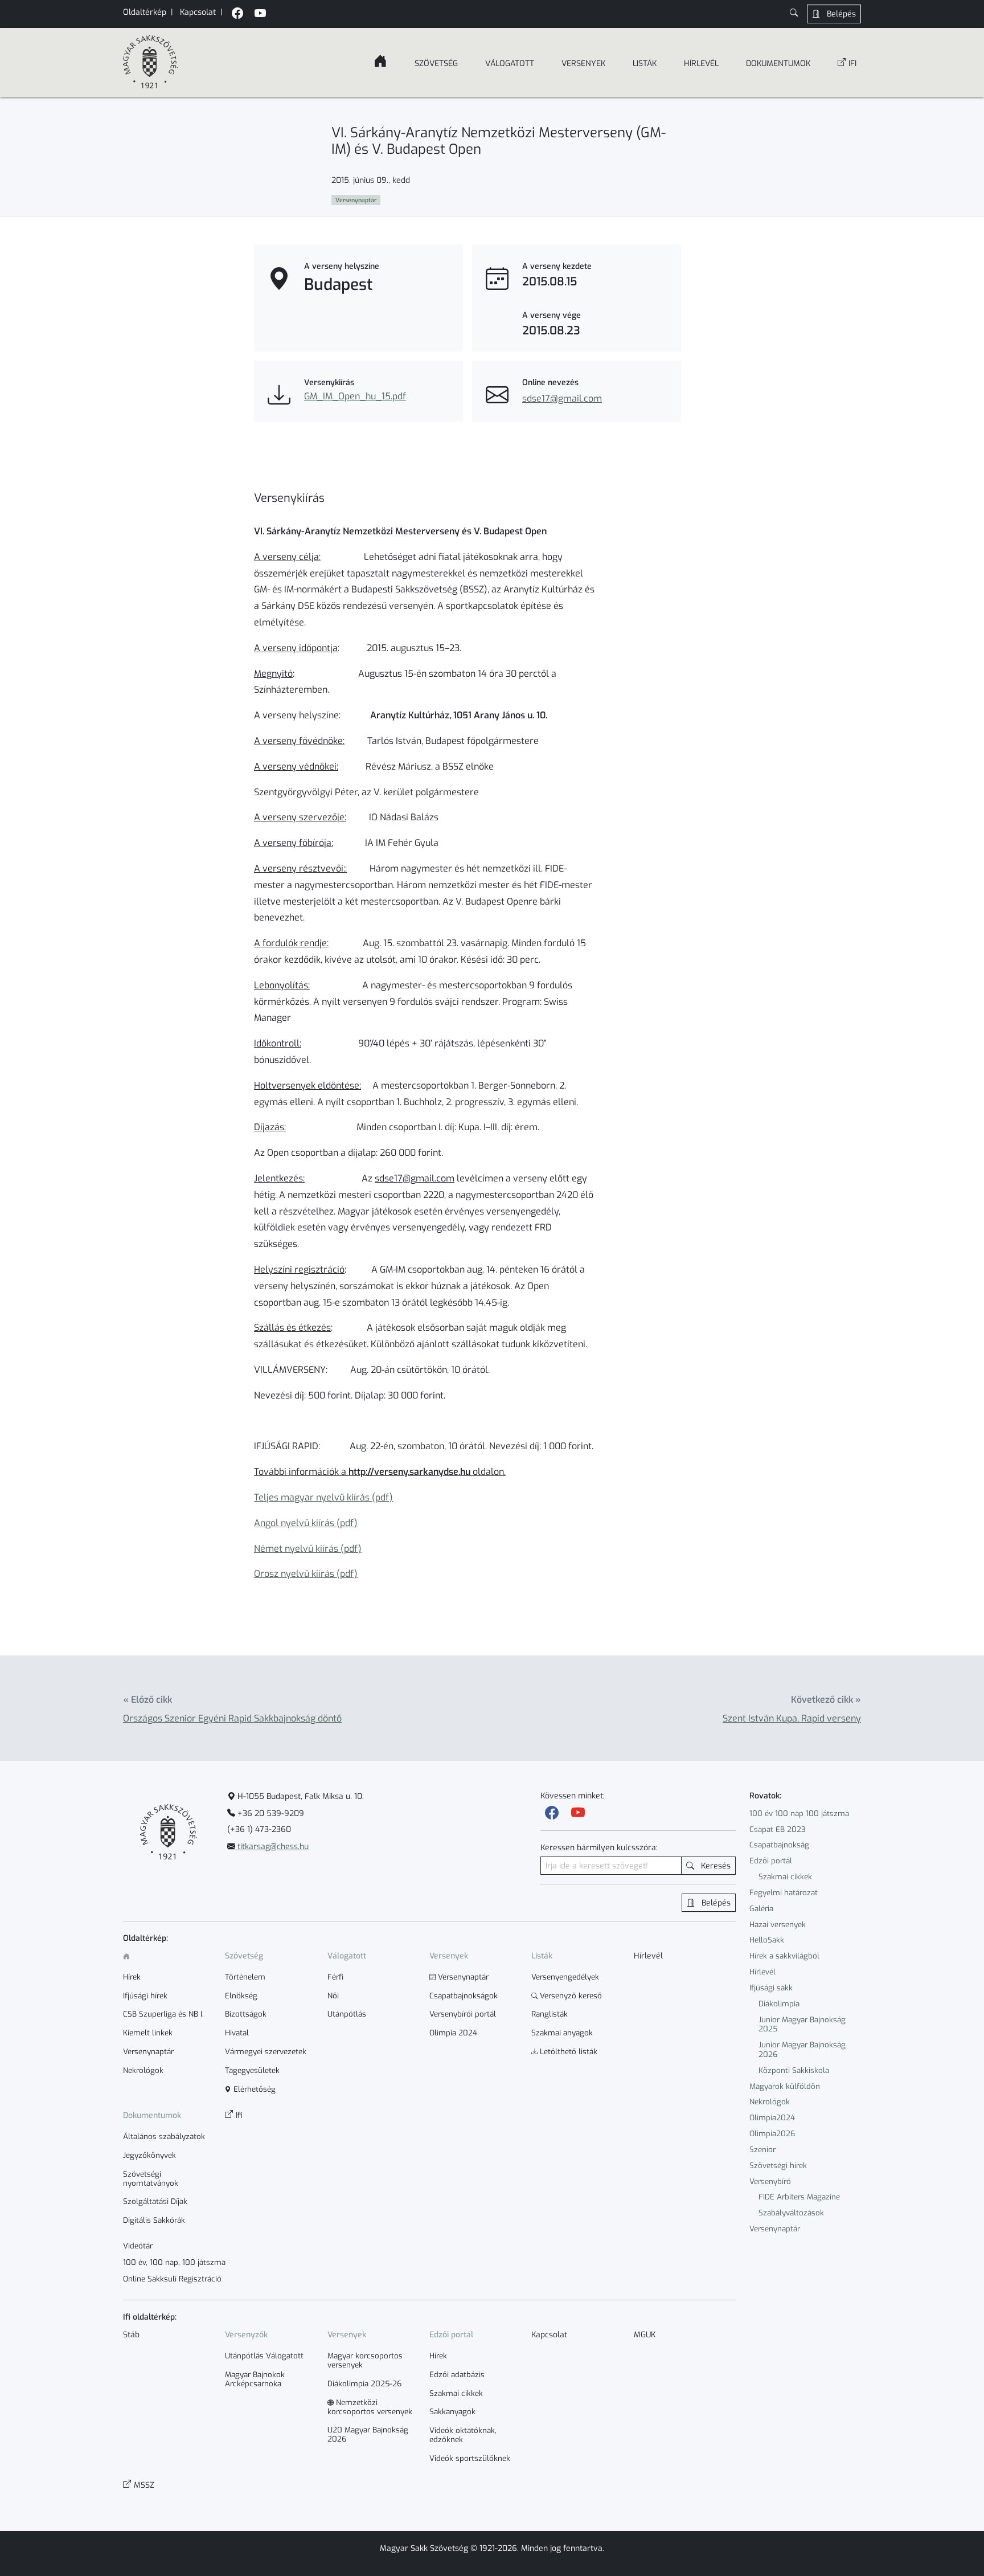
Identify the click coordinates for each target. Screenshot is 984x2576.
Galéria (761, 1909)
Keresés (715, 1866)
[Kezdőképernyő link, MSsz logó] (150, 63)
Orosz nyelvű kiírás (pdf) (306, 1574)
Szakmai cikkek (785, 1877)
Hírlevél (762, 1972)
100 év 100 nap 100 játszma (799, 1814)
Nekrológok (770, 2102)
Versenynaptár (775, 2229)
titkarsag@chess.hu (272, 1847)
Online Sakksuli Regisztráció (172, 2279)
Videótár (138, 2246)
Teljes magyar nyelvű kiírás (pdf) (323, 1497)
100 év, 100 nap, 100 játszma (174, 2263)
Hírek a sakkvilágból (784, 1956)
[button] (794, 14)
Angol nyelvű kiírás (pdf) (306, 1523)
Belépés (840, 14)
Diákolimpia (779, 2004)
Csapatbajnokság (779, 1845)
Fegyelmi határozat (784, 1893)
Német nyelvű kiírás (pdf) (308, 1549)
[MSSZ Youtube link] (260, 15)
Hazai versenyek (778, 1925)
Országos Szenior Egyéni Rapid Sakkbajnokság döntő (232, 1718)
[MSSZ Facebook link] (237, 15)
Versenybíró (770, 2182)
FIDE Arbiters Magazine (799, 2197)
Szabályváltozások (791, 2213)
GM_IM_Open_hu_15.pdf (355, 396)
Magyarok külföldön (785, 2086)
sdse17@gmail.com (562, 398)
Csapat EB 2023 (778, 1829)
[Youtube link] (578, 1813)
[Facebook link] (552, 1813)
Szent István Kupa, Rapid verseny (792, 1718)
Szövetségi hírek (778, 2166)
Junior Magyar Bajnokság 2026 (802, 2050)
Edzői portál (771, 1861)
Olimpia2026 (772, 2134)
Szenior (762, 2150)
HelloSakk (767, 1940)
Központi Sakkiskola (794, 2070)
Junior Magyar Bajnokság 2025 (802, 2025)
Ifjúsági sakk (771, 1988)
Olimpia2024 (772, 2118)
